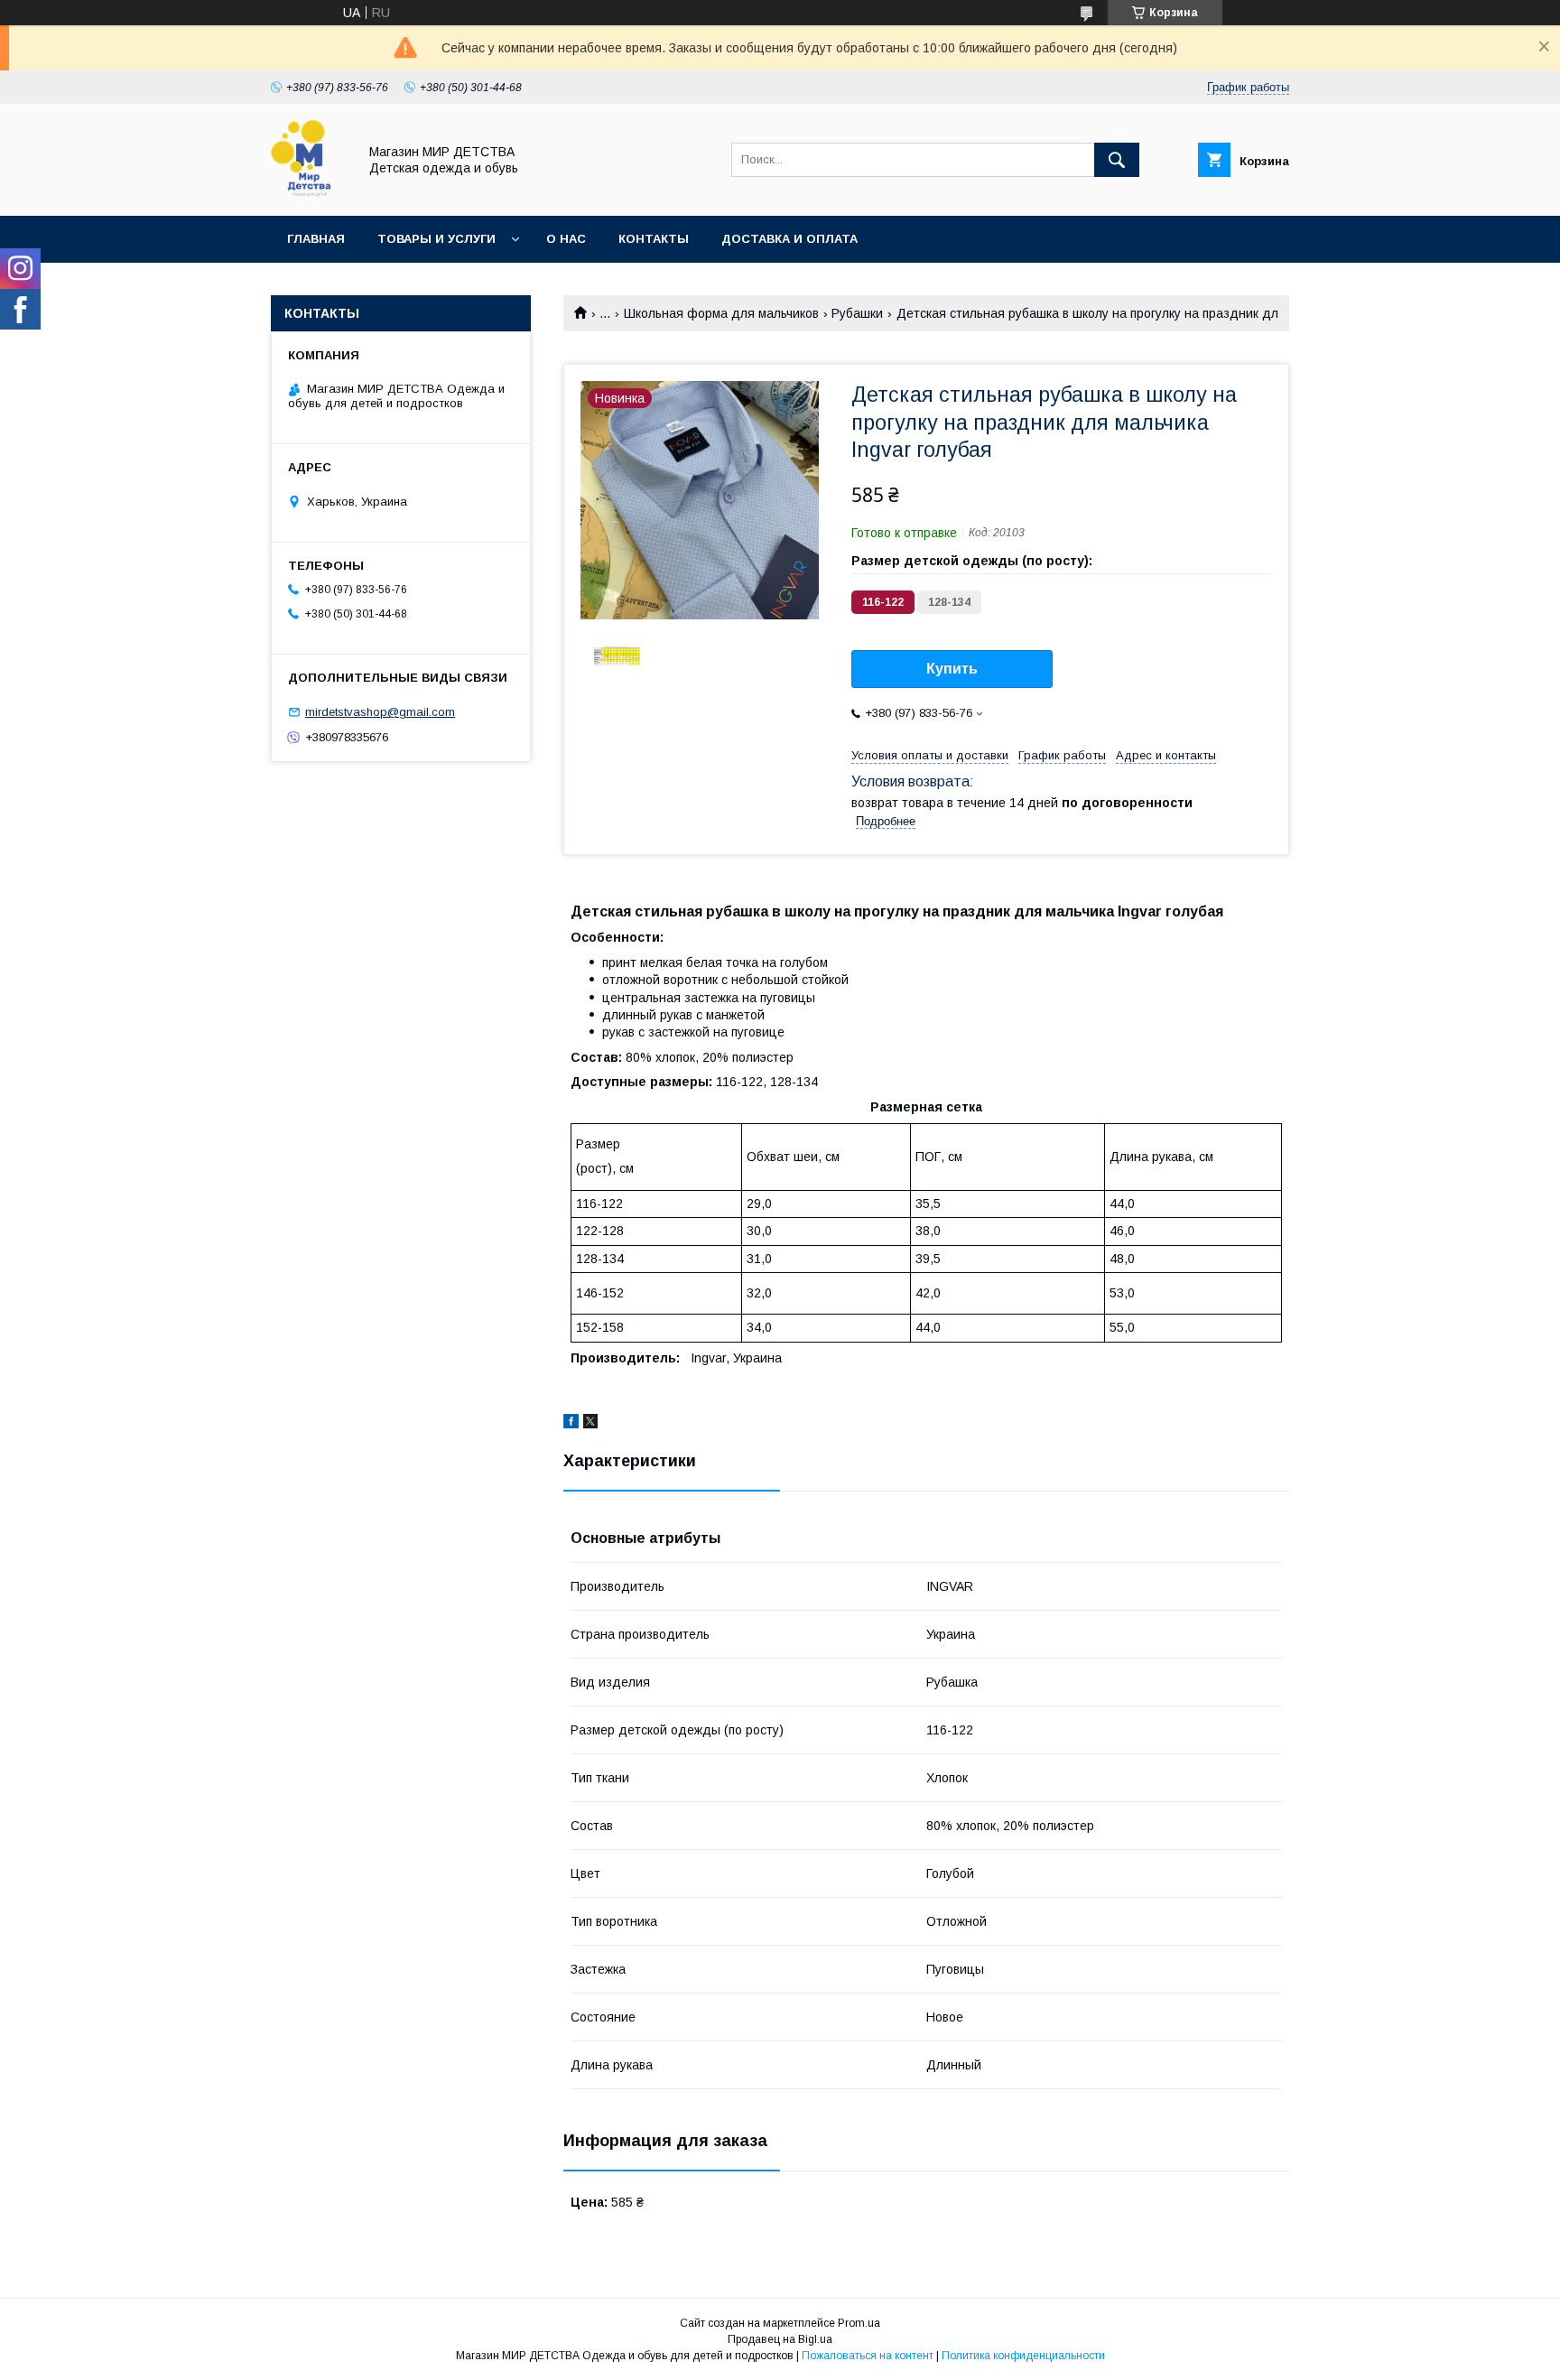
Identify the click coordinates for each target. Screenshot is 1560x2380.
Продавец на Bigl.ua (780, 2339)
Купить (952, 669)
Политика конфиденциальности (1023, 2356)
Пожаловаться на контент (868, 2356)
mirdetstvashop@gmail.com (380, 712)
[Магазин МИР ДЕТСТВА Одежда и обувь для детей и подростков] (309, 192)
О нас (566, 239)
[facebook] (571, 1424)
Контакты (654, 239)
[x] (590, 1424)
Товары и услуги (436, 239)
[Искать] (1117, 160)
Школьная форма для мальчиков (721, 313)
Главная (316, 239)
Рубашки (857, 313)
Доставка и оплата (789, 239)
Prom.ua (859, 2323)
